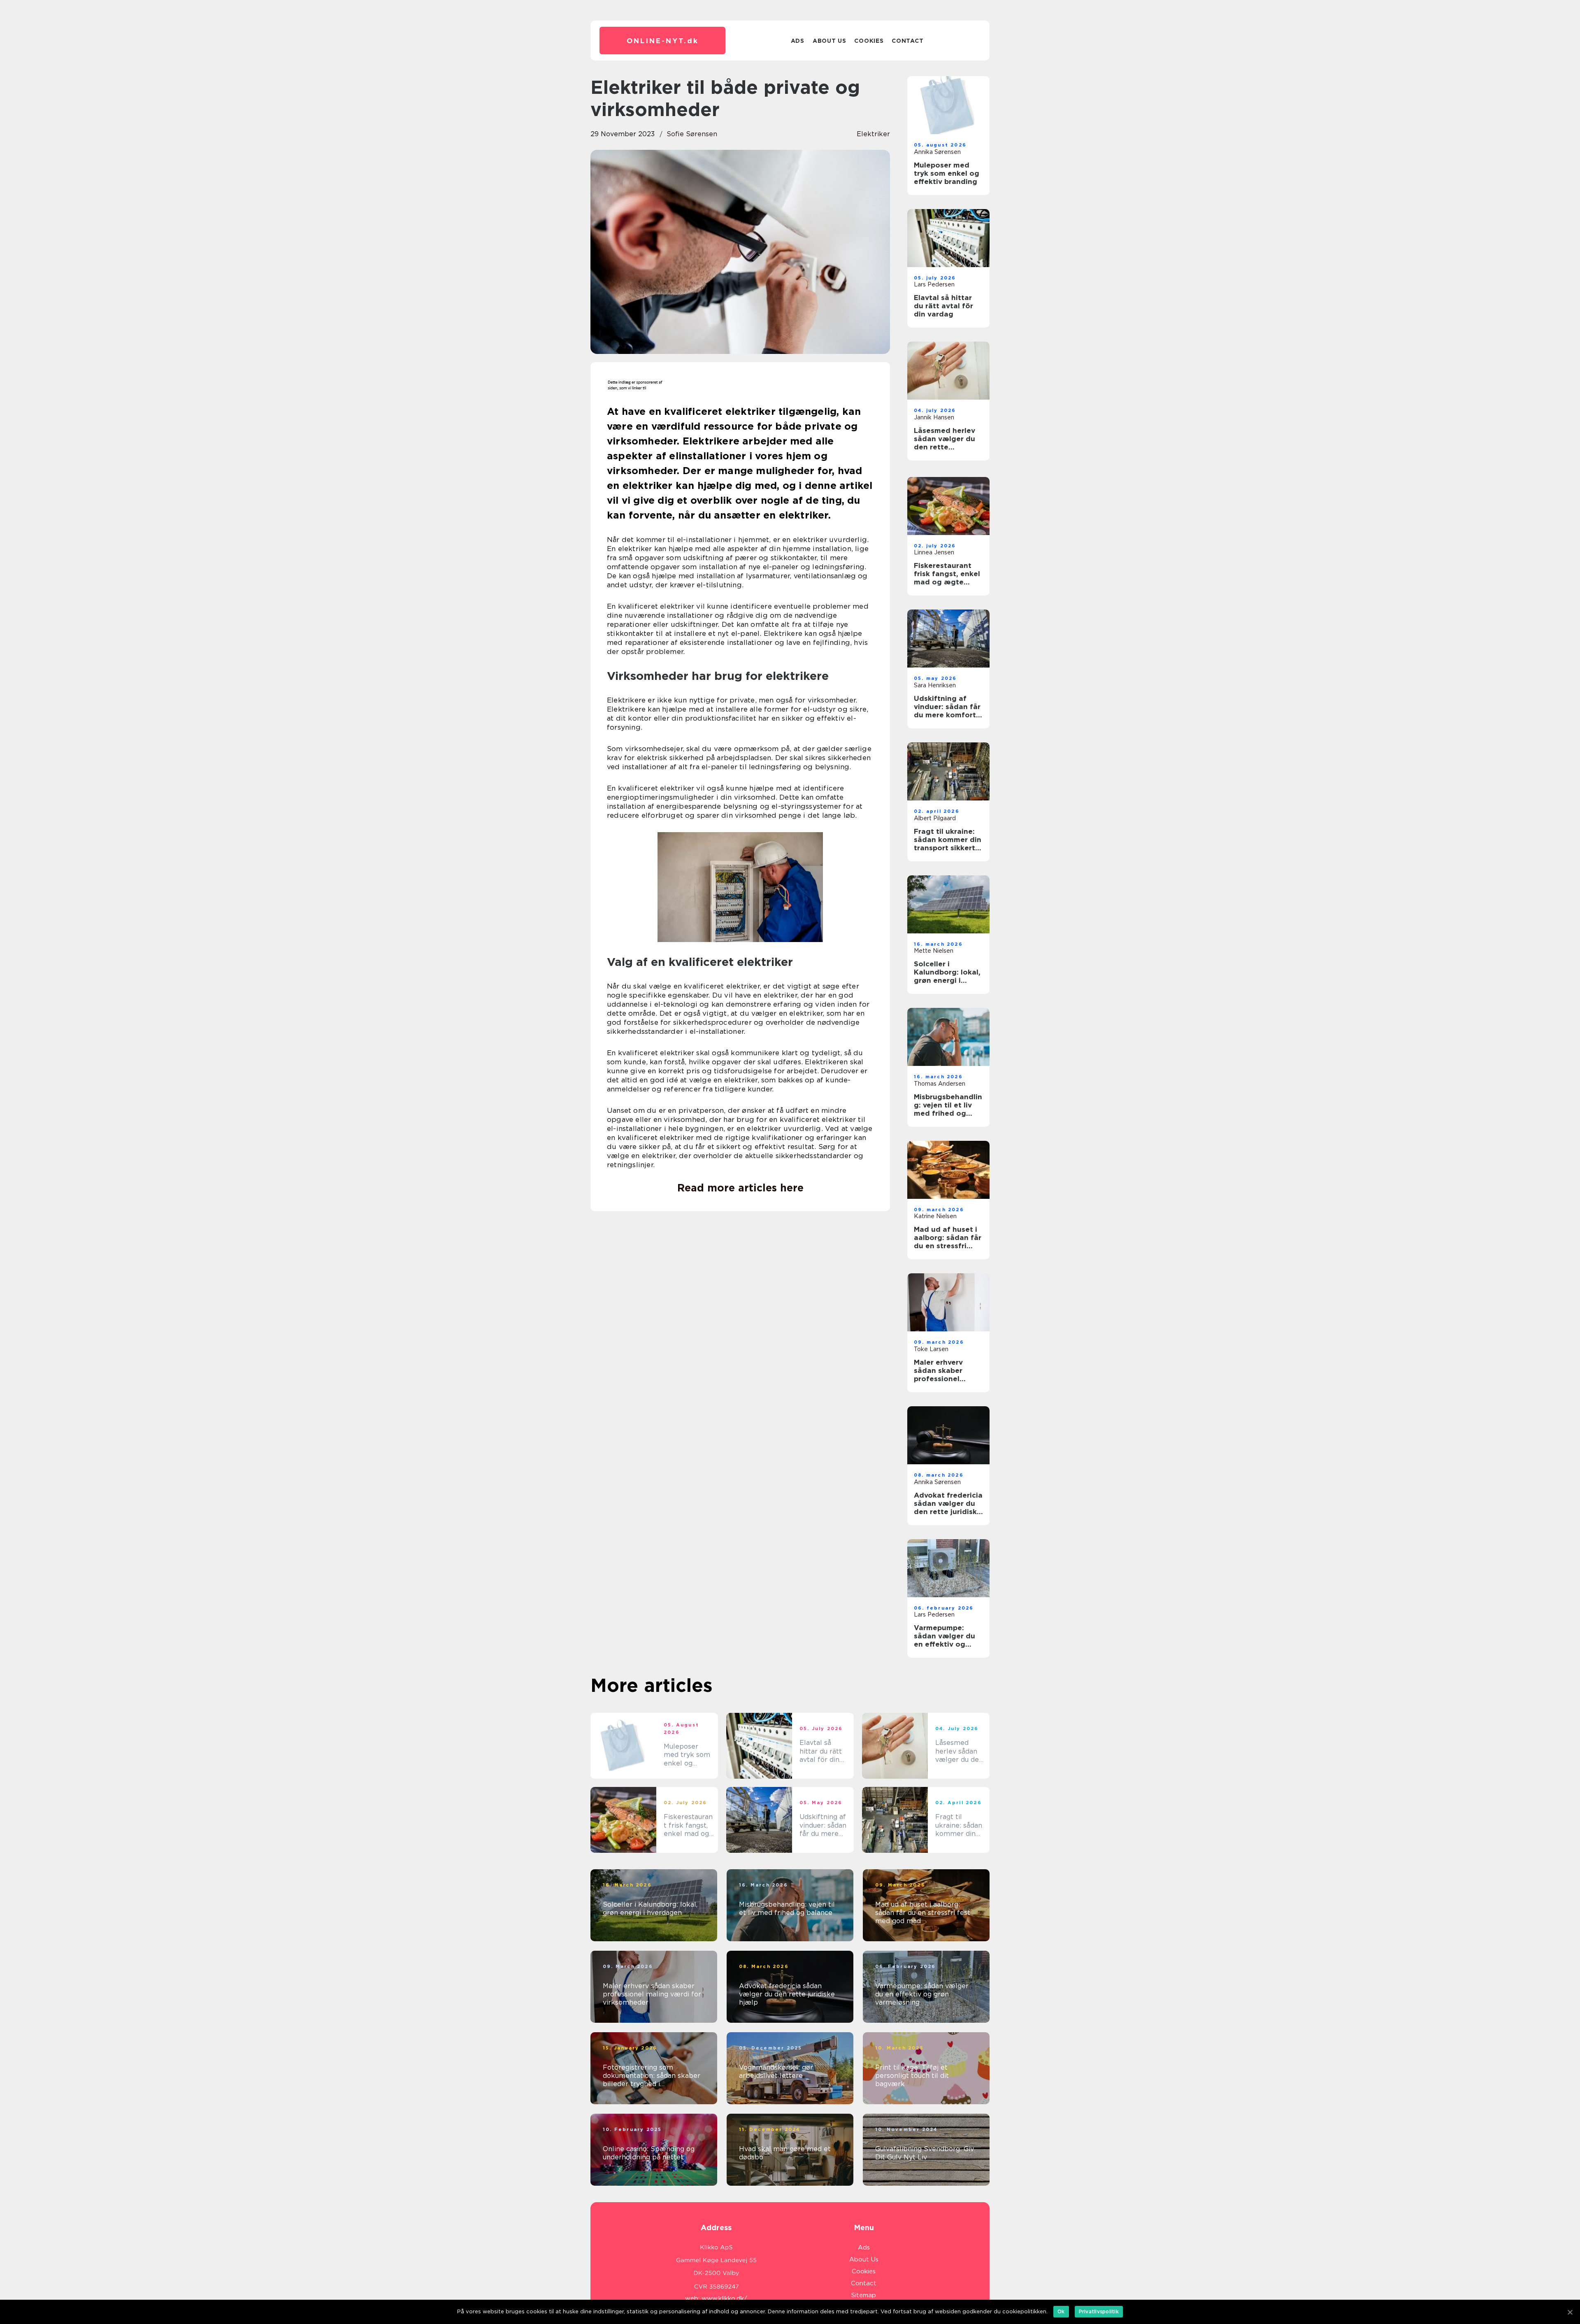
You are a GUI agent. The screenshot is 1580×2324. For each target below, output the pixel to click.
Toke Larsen (931, 1349)
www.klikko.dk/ (724, 2298)
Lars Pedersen (934, 284)
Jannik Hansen (934, 417)
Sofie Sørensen (692, 134)
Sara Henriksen (935, 685)
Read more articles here (740, 1188)
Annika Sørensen (937, 152)
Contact (907, 41)
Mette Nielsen (934, 951)
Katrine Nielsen (935, 1216)
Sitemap (864, 2295)
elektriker (873, 134)
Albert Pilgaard (935, 818)
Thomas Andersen (940, 1084)
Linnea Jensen (934, 552)
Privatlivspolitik (1099, 2311)
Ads (798, 41)
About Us (829, 41)
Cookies (869, 41)
